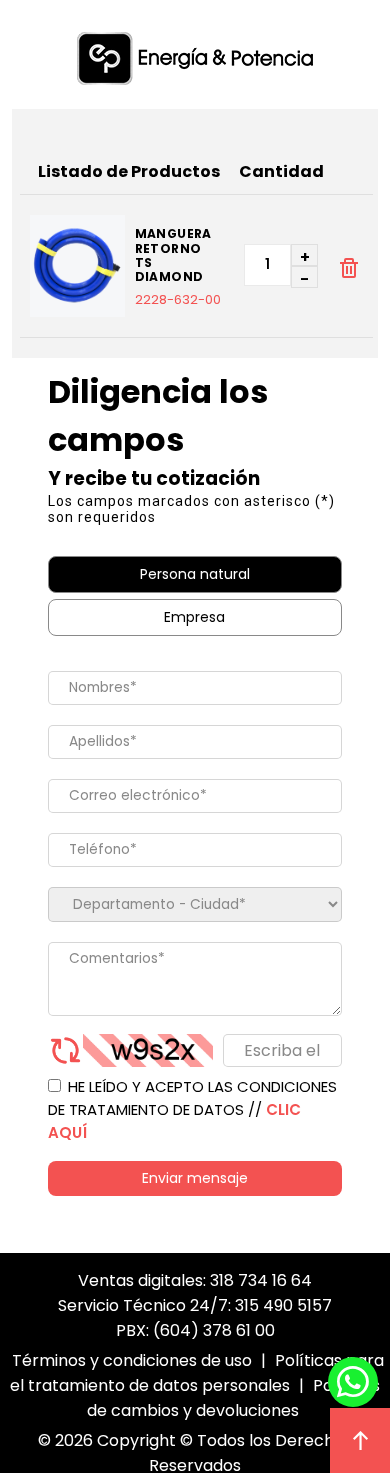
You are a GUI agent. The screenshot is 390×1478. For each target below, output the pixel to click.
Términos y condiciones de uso (132, 1360)
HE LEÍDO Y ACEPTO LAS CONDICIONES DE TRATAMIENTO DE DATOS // (192, 1109)
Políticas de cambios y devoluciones (234, 1398)
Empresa (194, 617)
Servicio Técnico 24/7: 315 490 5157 (195, 1305)
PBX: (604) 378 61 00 (195, 1330)
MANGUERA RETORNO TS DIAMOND (173, 256)
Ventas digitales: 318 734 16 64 (195, 1280)
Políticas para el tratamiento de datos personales (197, 1373)
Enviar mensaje (195, 1178)
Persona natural (195, 574)
